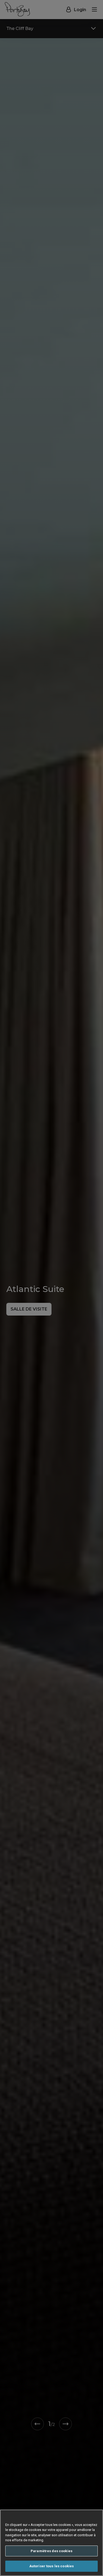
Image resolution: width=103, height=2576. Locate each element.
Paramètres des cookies (51, 2551)
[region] (51, 2543)
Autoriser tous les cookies (51, 2566)
